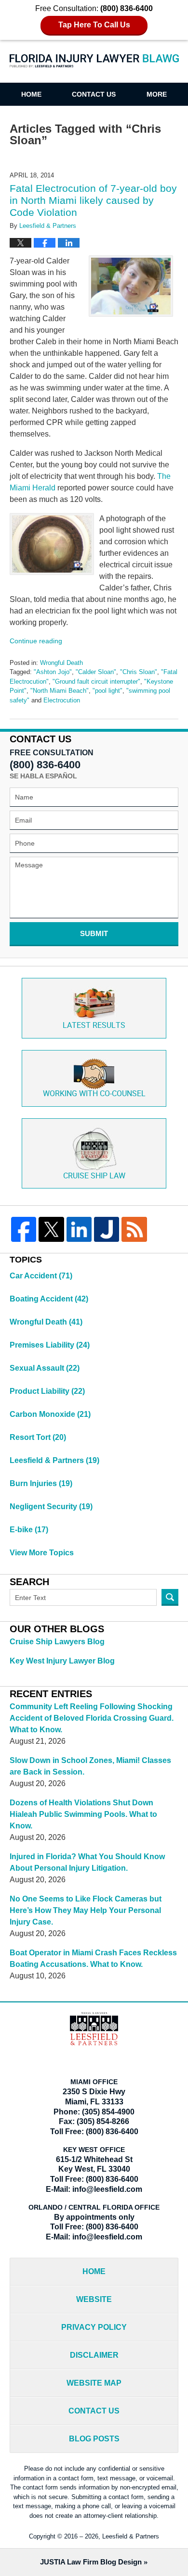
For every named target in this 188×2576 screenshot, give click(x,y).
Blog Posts (94, 2439)
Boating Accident (49, 1299)
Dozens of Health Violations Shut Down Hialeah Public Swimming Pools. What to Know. (83, 1814)
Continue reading (36, 641)
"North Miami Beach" (60, 691)
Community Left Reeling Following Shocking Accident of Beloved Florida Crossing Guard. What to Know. (92, 1718)
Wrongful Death (61, 663)
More (157, 94)
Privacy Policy (94, 2327)
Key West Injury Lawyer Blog (62, 1661)
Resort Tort (38, 1437)
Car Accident (41, 1276)
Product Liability (47, 1391)
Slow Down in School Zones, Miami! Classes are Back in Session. (90, 1766)
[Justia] (107, 1229)
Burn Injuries (41, 1483)
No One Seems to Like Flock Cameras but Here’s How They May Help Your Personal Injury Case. (86, 1910)
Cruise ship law (94, 1176)
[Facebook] (24, 1229)
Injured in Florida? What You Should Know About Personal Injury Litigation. (87, 1862)
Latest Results (94, 1026)
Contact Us (94, 94)
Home (31, 94)
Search (170, 1597)
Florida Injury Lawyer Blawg (94, 67)
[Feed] (134, 1229)
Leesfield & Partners (54, 1460)
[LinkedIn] (79, 1229)
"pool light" (107, 691)
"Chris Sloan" (139, 672)
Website (94, 2299)
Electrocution (62, 700)
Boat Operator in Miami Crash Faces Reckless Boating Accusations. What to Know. (93, 1958)
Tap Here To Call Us (94, 25)
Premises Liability (50, 1345)
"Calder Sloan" (96, 672)
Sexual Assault (45, 1368)
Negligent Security (51, 1507)
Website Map (94, 2383)
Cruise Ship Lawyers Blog (57, 1642)
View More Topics (42, 1553)
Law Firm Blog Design (91, 2562)
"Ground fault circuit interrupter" (96, 682)
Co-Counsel (94, 1094)
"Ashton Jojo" (53, 672)
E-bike (29, 1530)
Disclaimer (94, 2355)
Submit (94, 933)
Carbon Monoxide (50, 1414)
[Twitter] (51, 1229)
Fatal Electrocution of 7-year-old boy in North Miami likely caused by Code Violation (93, 200)
